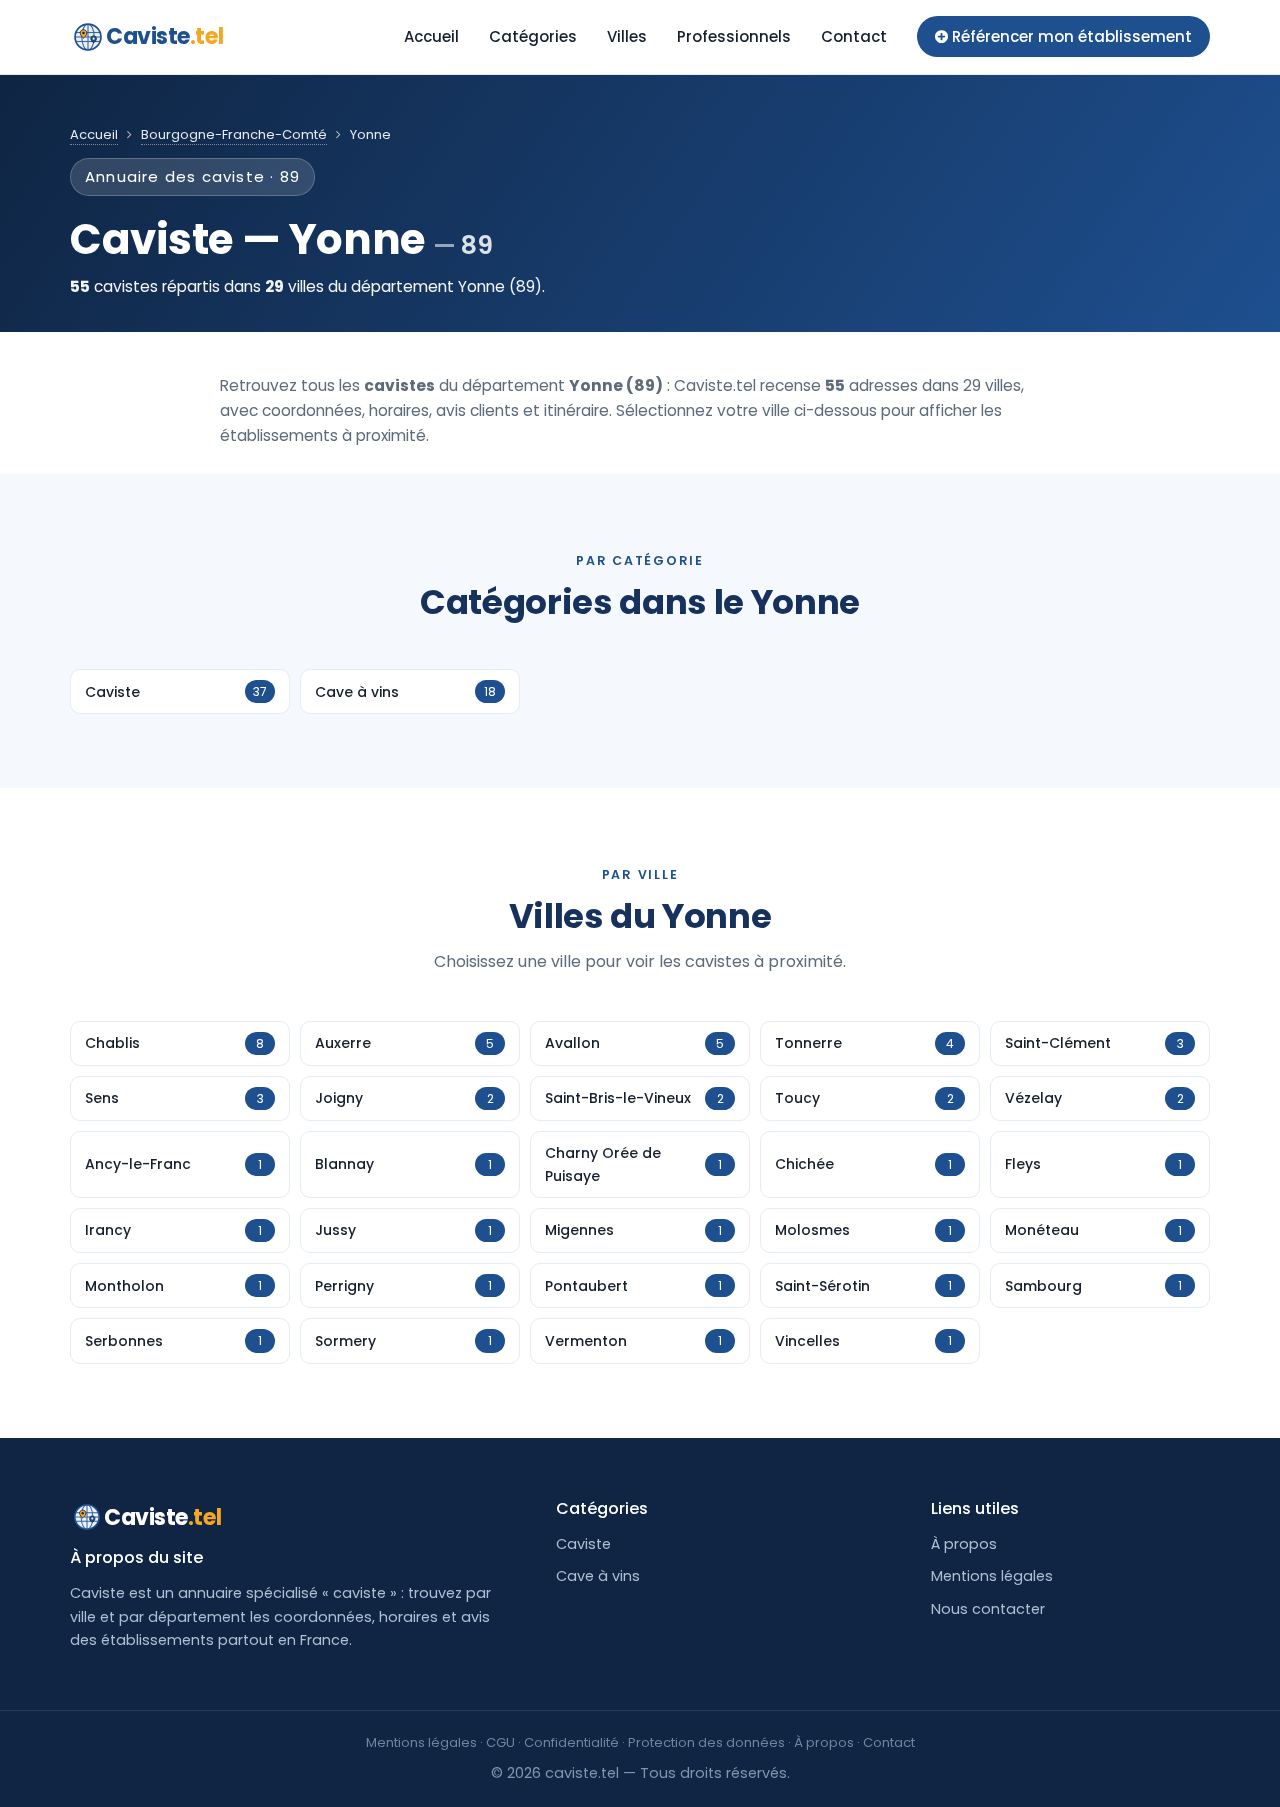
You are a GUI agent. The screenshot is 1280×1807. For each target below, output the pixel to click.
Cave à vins (598, 1576)
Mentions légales (992, 1576)
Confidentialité (571, 1742)
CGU (500, 1742)
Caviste (164, 36)
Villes (627, 36)
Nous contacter (988, 1609)
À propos (964, 1544)
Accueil (431, 36)
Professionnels (734, 36)
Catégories (533, 36)
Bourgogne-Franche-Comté (234, 134)
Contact (854, 36)
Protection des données (706, 1742)
